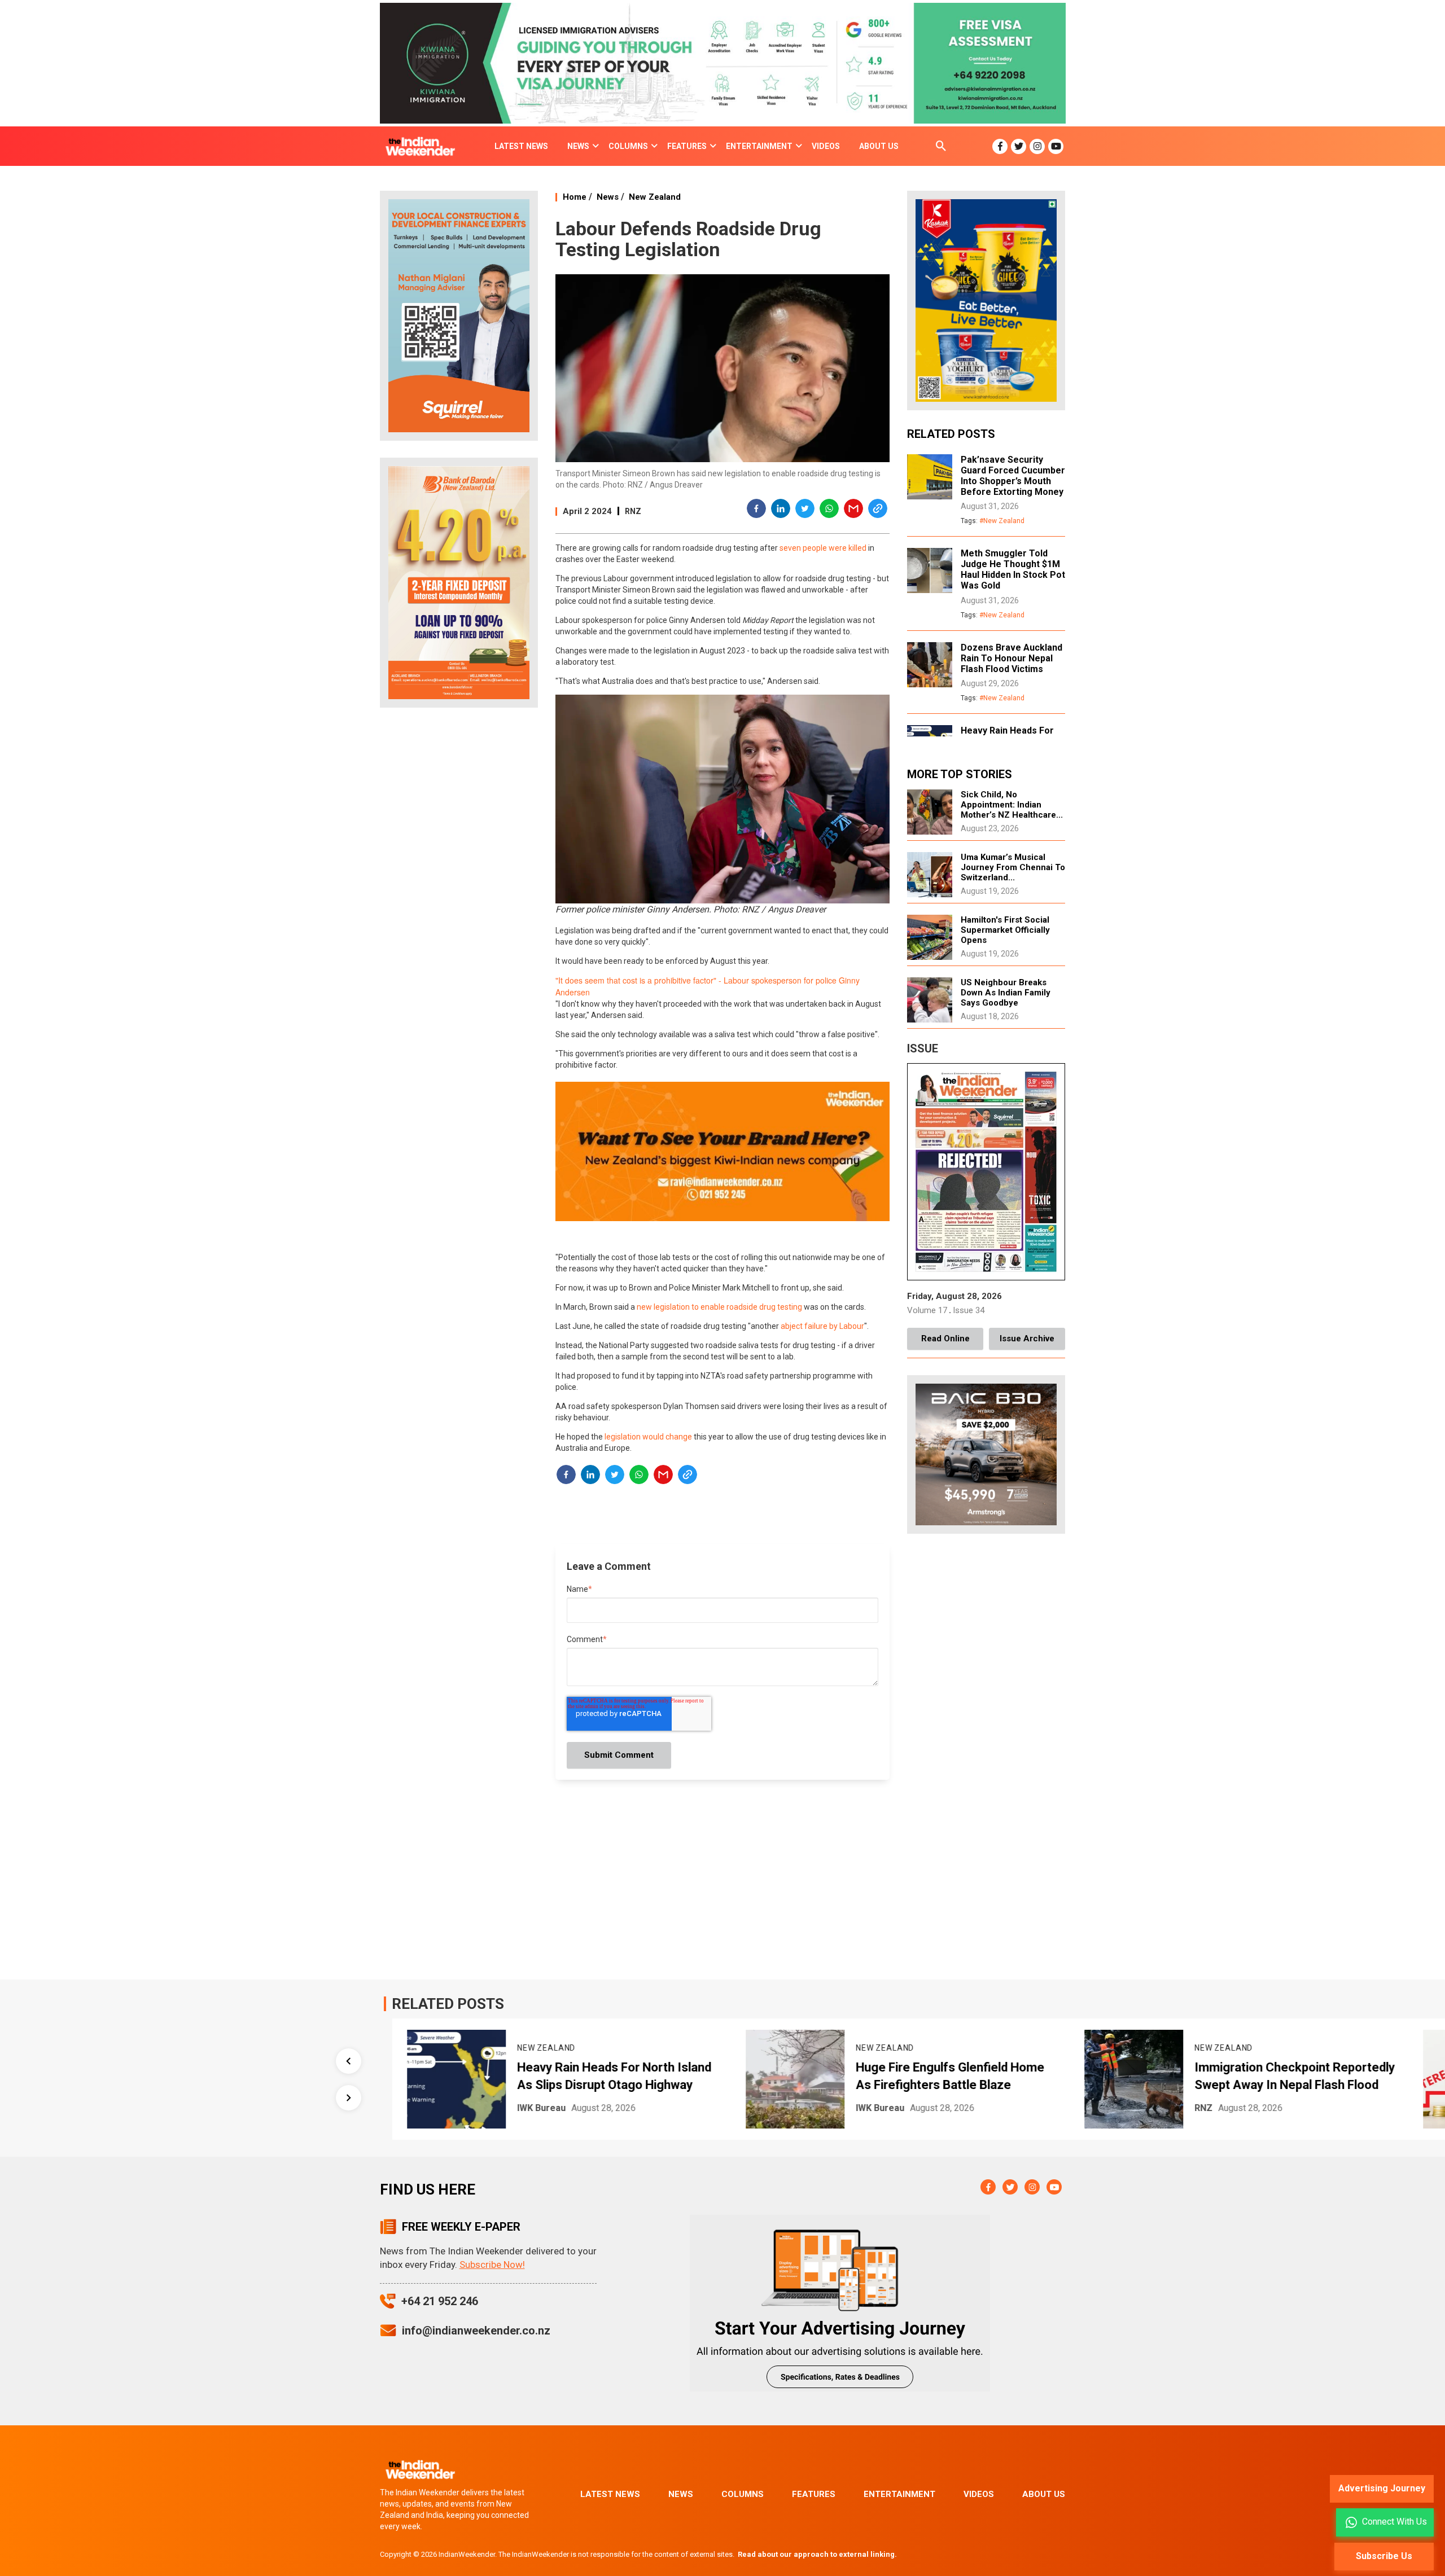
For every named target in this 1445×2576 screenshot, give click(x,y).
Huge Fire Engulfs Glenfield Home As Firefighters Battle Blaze (687, 2076)
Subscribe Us (1384, 2556)
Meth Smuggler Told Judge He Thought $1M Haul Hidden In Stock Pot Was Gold (1013, 569)
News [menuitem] (578, 146)
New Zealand (655, 197)
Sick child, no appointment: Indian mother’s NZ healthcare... (1012, 805)
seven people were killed (823, 548)
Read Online (945, 1339)
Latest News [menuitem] (521, 146)
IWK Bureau (617, 2108)
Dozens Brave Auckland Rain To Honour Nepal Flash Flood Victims (1011, 658)
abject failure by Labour (822, 1326)
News (608, 197)
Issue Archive (1027, 1339)
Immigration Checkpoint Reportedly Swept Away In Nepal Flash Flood (1032, 2076)
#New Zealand (1002, 521)
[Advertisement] (459, 894)
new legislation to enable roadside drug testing (719, 1307)
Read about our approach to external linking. (817, 2554)
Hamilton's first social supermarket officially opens (1005, 930)
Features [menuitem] (687, 146)
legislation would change (648, 1437)
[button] (757, 510)
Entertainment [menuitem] (759, 146)
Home (575, 197)
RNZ (633, 511)
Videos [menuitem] (826, 146)
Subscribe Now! (492, 2265)
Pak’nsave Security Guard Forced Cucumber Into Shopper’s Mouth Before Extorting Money (1013, 476)
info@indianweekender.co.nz (476, 2331)
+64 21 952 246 (440, 2301)
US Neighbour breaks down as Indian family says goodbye (1006, 993)
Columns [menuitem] (628, 146)
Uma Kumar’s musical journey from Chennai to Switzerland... (1013, 867)
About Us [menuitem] (879, 146)
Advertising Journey (1382, 2488)
